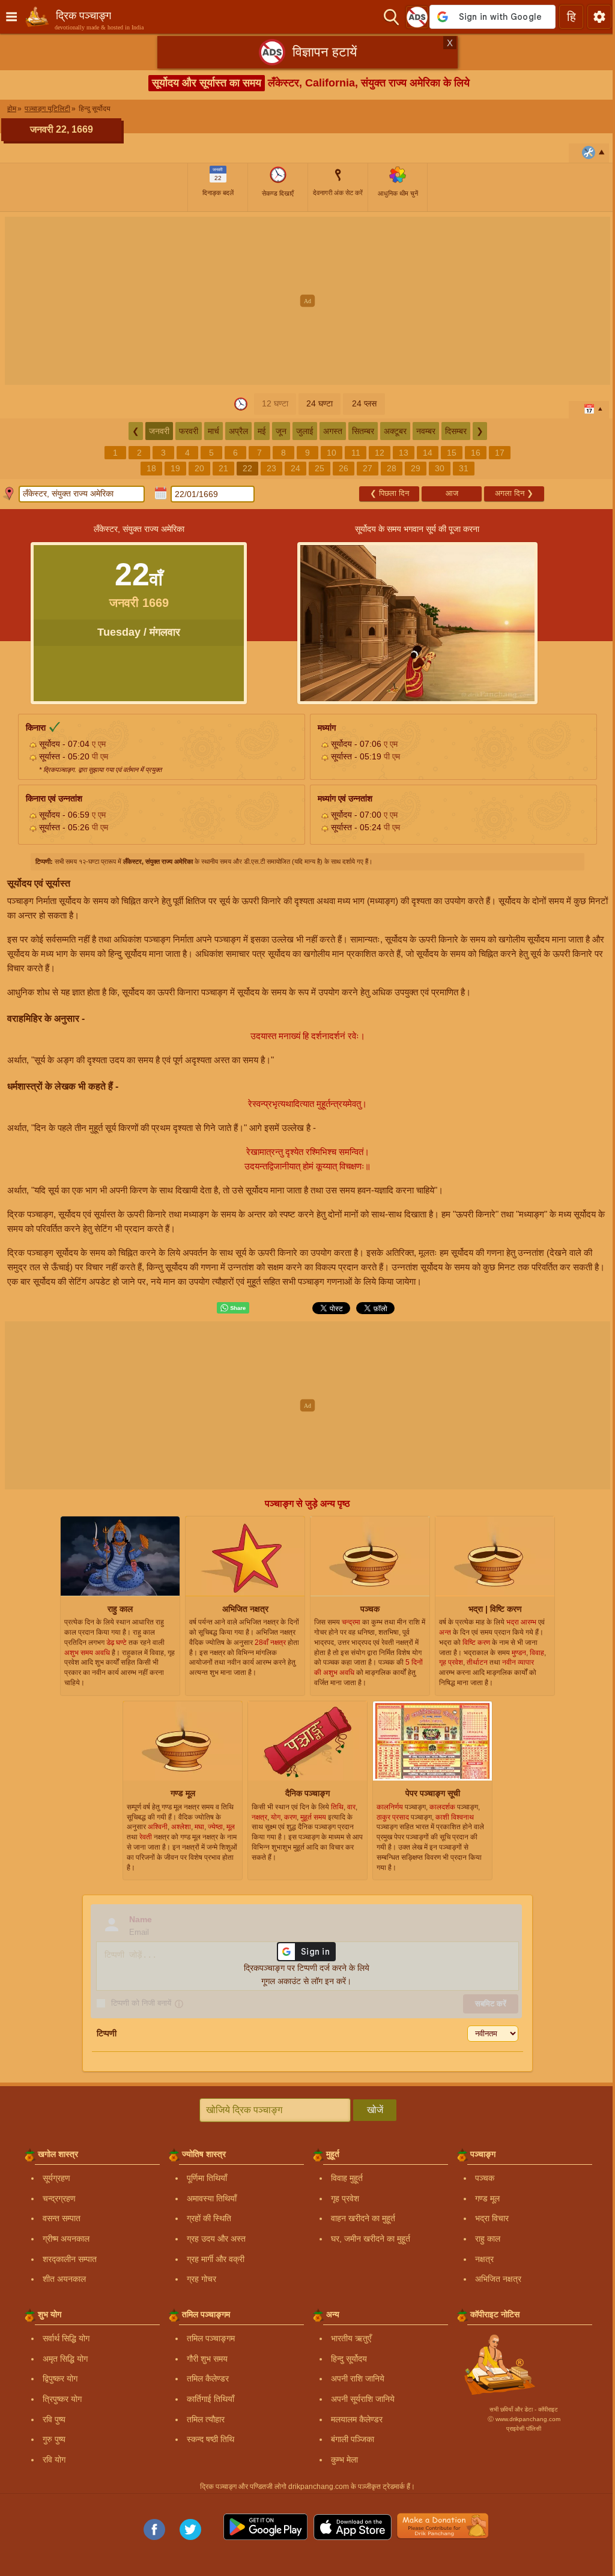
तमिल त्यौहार (206, 2419)
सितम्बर (363, 431)
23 (271, 468)
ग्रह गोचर (201, 2279)
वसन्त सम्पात (62, 2218)
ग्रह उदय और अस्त (216, 2239)
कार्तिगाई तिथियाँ (211, 2399)
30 (440, 468)
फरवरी (189, 431)
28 (392, 468)
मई (262, 431)
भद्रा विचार (492, 2218)
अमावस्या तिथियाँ (212, 2198)
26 (344, 468)
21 (223, 468)
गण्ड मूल (487, 2198)
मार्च (214, 431)
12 (380, 453)
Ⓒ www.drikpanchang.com (524, 2419)
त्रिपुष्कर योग (62, 2399)
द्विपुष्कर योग (60, 2378)
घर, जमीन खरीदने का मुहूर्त (371, 2239)
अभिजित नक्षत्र (498, 2279)
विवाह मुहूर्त (347, 2178)
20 (199, 468)
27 (368, 468)
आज (452, 493)
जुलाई (305, 431)
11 (356, 453)
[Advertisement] (307, 301)
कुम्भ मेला (344, 2460)
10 (332, 453)
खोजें (375, 2110)
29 (416, 468)
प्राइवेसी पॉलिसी (524, 2429)
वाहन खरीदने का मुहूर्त (363, 2218)
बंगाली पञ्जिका (353, 2439)
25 (320, 468)
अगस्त (333, 431)
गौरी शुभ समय (207, 2359)
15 (452, 453)
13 (404, 453)
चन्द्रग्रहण (59, 2198)
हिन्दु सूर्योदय (349, 2359)
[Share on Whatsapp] (233, 1308)
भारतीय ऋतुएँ (351, 2338)
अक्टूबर (395, 431)
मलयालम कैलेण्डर (357, 2419)
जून (281, 431)
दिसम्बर (456, 431)
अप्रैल (238, 431)
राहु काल (488, 2239)
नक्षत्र (484, 2259)
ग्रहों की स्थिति (209, 2218)
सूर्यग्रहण (56, 2178)
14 (428, 453)
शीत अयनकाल (64, 2279)
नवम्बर (426, 431)
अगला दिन (514, 493)
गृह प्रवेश (345, 2198)
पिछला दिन (389, 493)
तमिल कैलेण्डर (208, 2378)
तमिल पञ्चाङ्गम (211, 2338)
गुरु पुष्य (54, 2439)
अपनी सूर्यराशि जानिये (363, 2399)
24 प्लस (364, 403)
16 (476, 453)
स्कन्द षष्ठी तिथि (211, 2439)
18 (151, 468)
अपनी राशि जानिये (358, 2378)
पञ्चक (485, 2178)
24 (295, 468)
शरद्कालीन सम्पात (70, 2259)
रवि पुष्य (54, 2419)
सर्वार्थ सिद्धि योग (66, 2338)
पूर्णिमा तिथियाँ (207, 2178)
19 (175, 468)
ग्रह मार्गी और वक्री (216, 2259)
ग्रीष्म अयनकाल (66, 2239)
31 (464, 468)
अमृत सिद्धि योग (65, 2359)
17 (500, 453)
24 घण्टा (320, 403)
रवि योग (54, 2460)
